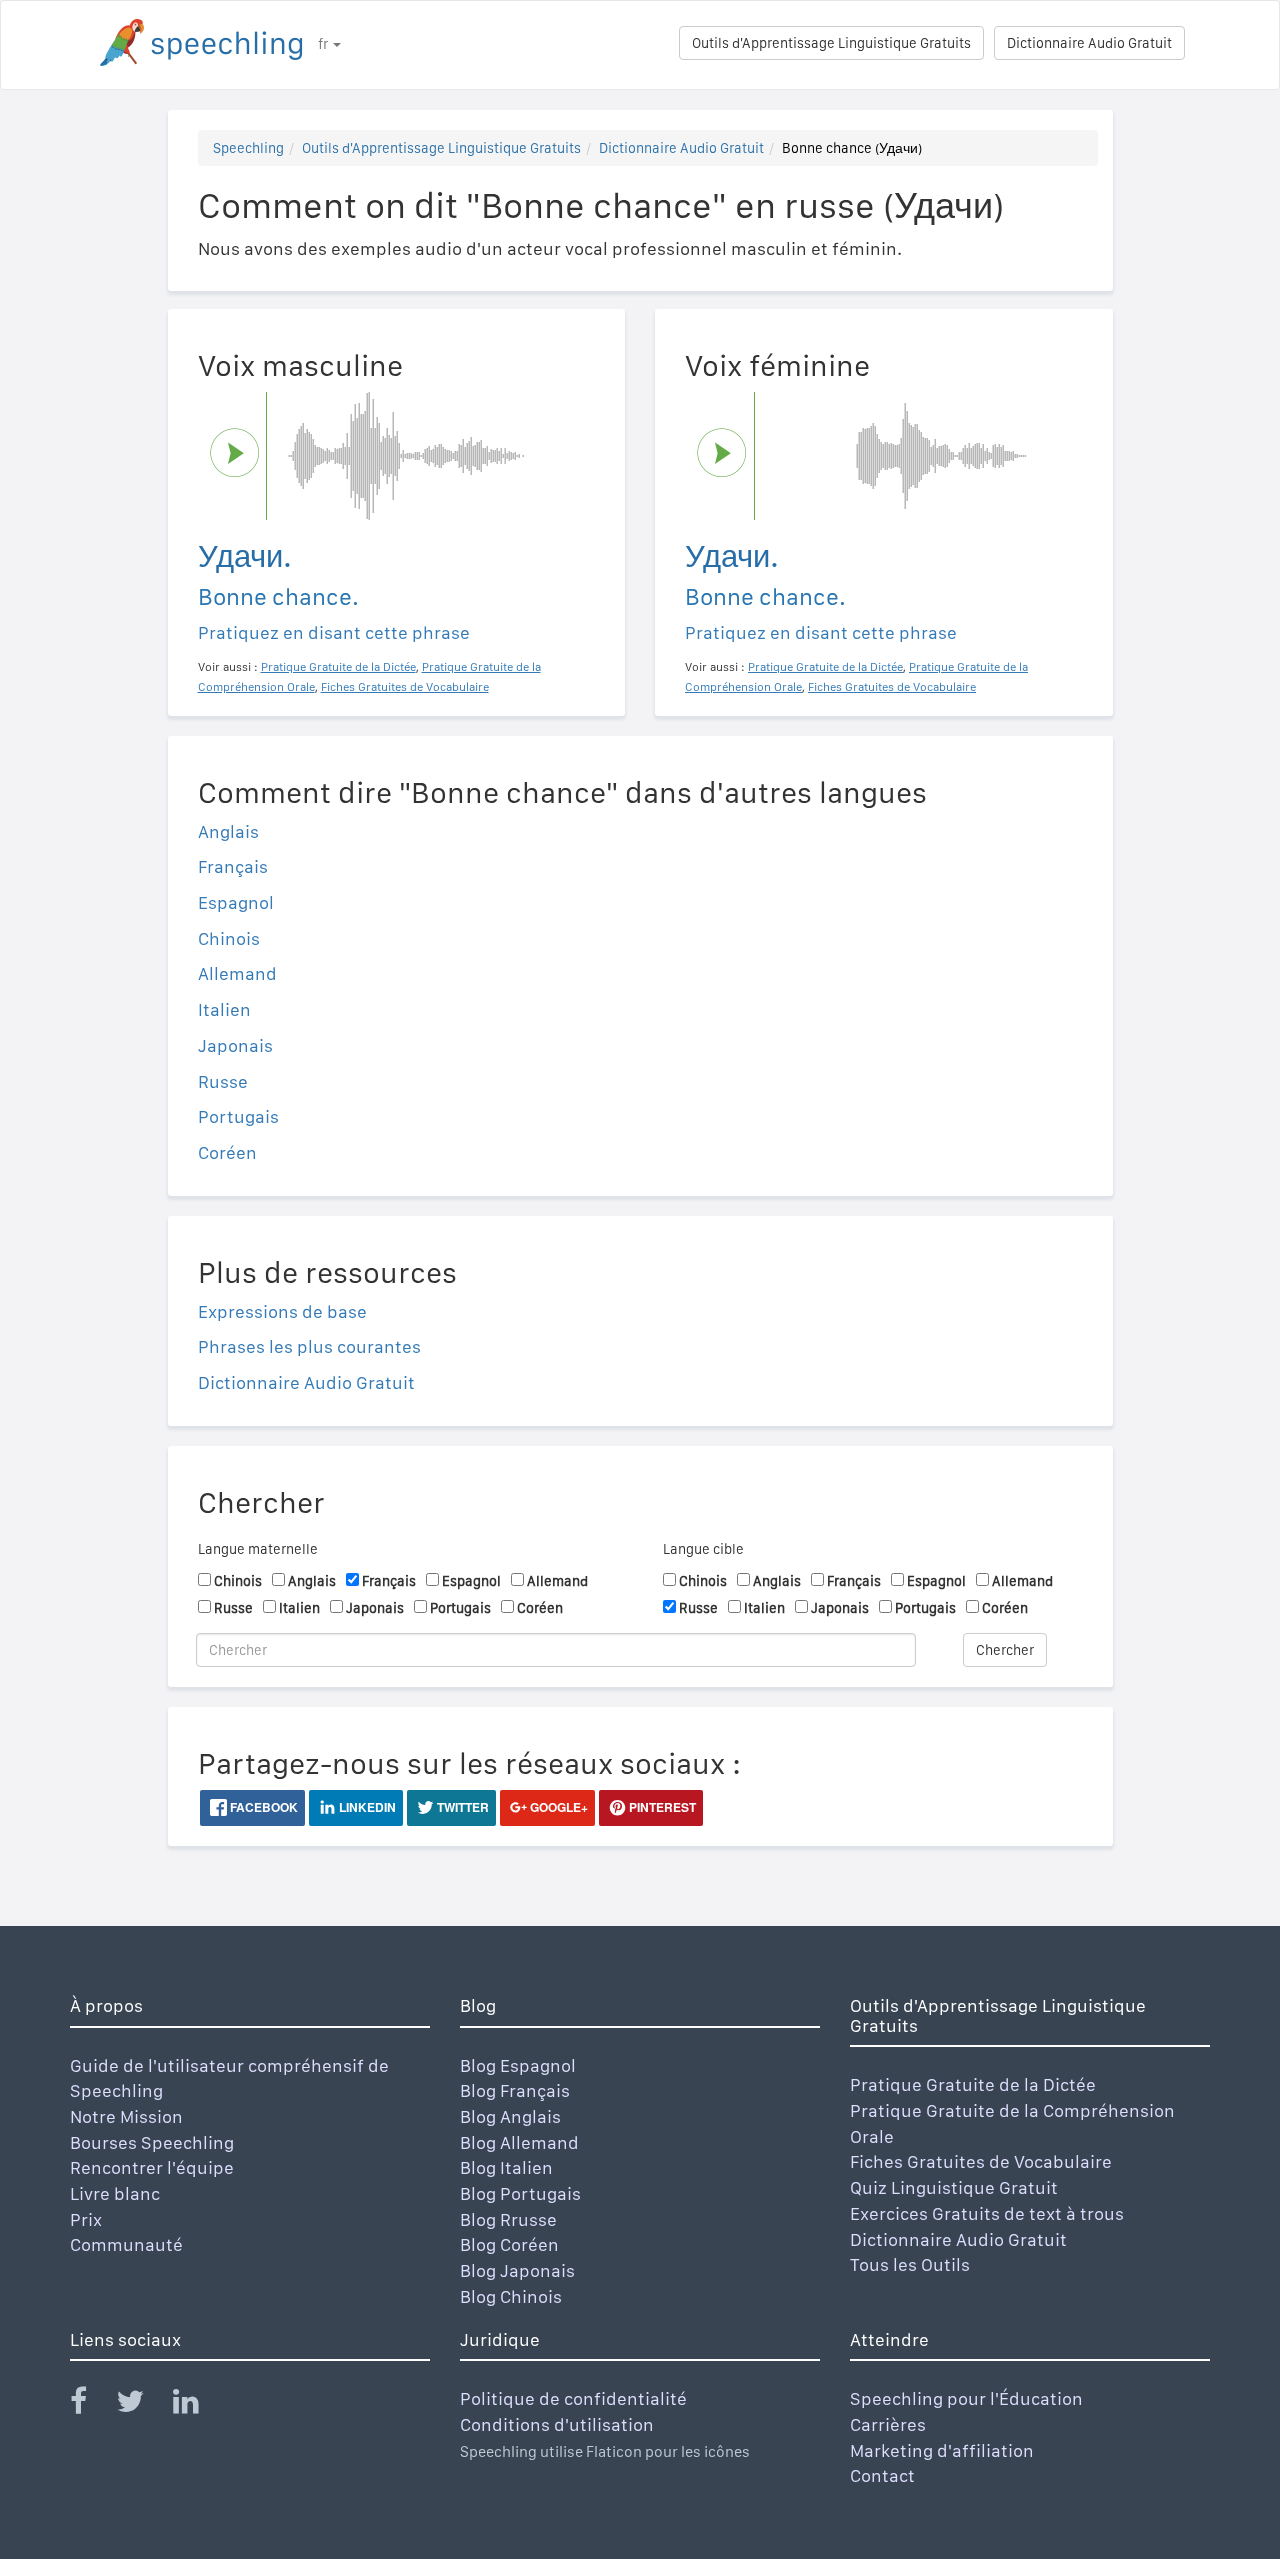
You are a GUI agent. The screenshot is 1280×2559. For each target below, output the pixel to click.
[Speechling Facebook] (91, 2405)
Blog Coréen (509, 2244)
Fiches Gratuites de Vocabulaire (981, 2161)
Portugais (238, 1116)
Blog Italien (506, 2167)
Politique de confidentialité (573, 2398)
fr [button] (324, 44)
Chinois (229, 938)
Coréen (227, 1152)
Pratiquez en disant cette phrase (334, 632)
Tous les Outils (910, 2264)
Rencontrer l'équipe (152, 2167)
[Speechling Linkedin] (198, 2405)
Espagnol (236, 902)
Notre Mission (126, 2116)
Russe (223, 1081)
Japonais (235, 1045)
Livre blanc (115, 2193)
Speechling (248, 148)
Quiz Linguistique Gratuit (954, 2187)
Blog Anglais (510, 2116)
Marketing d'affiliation (942, 2450)
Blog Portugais (520, 2193)
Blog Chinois (511, 2296)
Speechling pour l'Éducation (966, 2398)
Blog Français (515, 2090)
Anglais (228, 831)
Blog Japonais (517, 2270)
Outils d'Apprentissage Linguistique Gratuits (831, 43)
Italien (224, 1009)
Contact (882, 2475)
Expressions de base (282, 1311)
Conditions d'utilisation (557, 2424)
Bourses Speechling (152, 2142)
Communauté (126, 2244)
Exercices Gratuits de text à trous (987, 2213)
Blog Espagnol (518, 2065)
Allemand (237, 973)
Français (233, 866)
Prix (86, 2219)
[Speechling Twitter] (142, 2405)
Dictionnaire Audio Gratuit (1089, 43)
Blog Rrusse (508, 2219)
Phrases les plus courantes (309, 1346)
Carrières (888, 2424)
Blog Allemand (519, 2142)
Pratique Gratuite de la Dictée (973, 2084)
